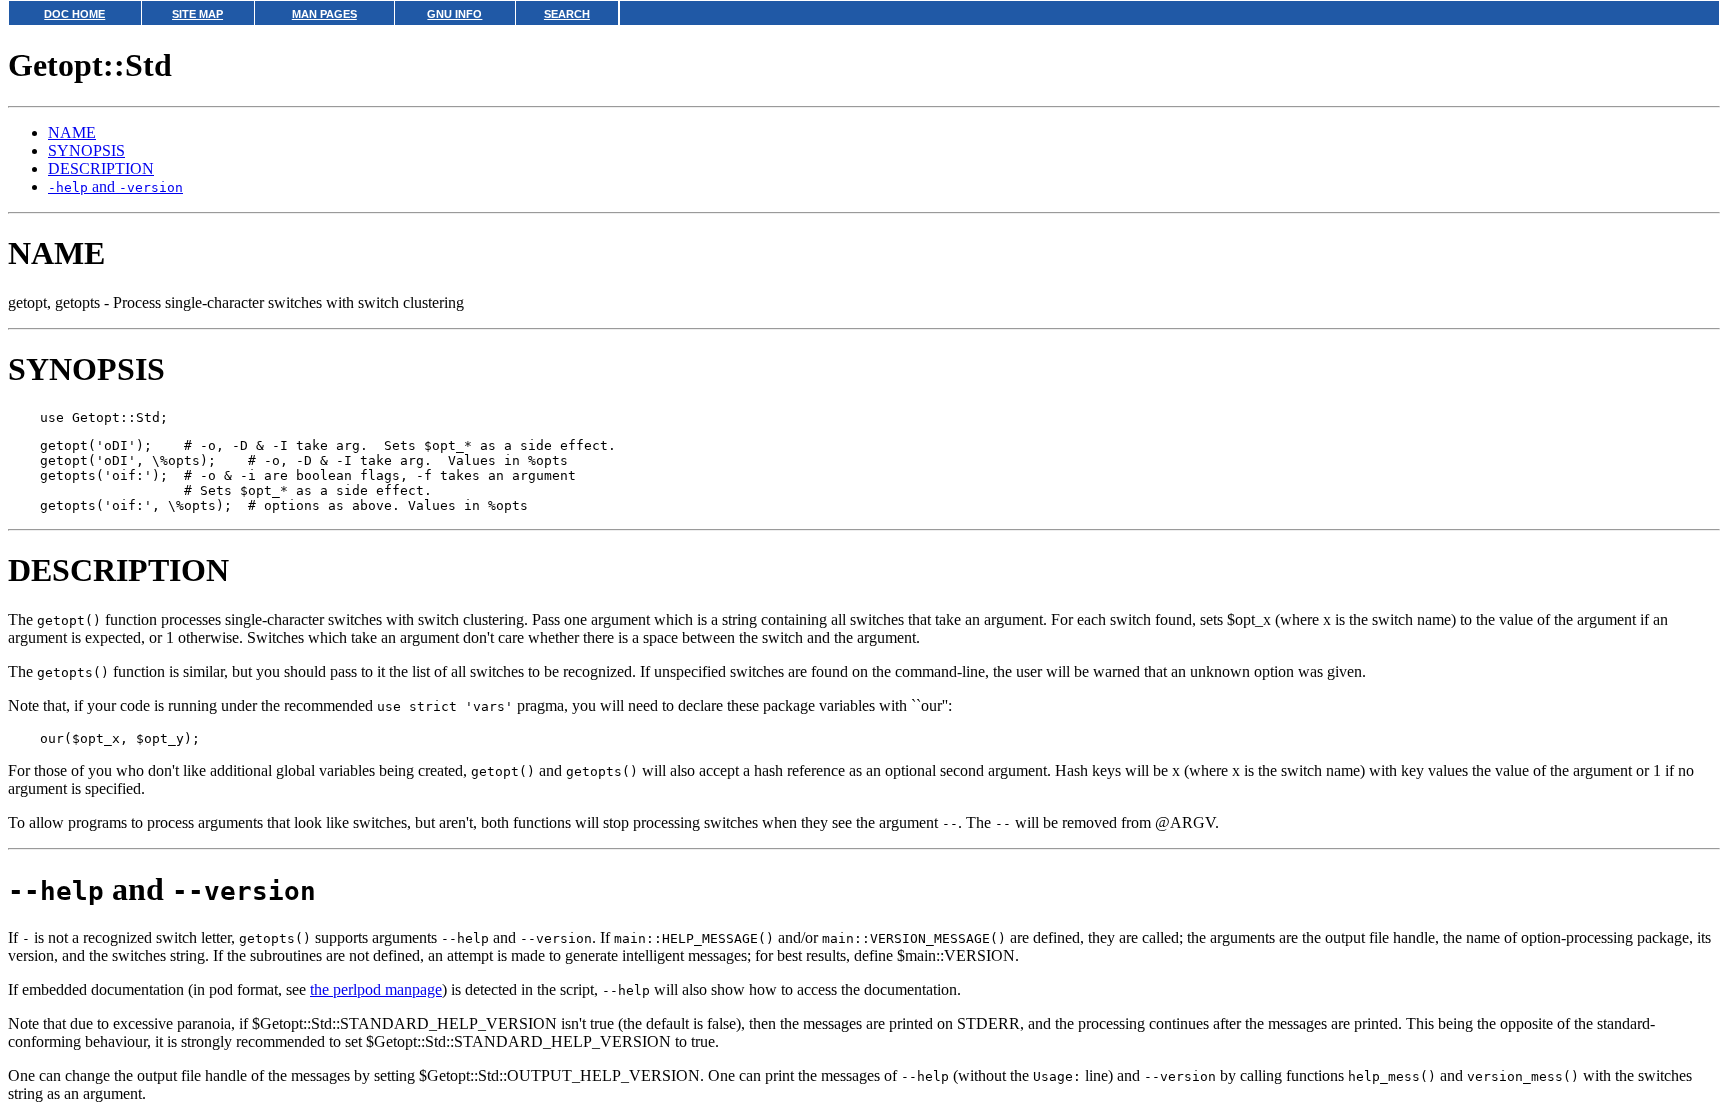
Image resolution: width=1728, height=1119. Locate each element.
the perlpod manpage (376, 989)
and (115, 186)
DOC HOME (74, 14)
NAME (72, 132)
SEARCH (567, 14)
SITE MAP (197, 14)
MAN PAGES (324, 14)
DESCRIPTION (101, 168)
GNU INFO (454, 14)
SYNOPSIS (86, 150)
